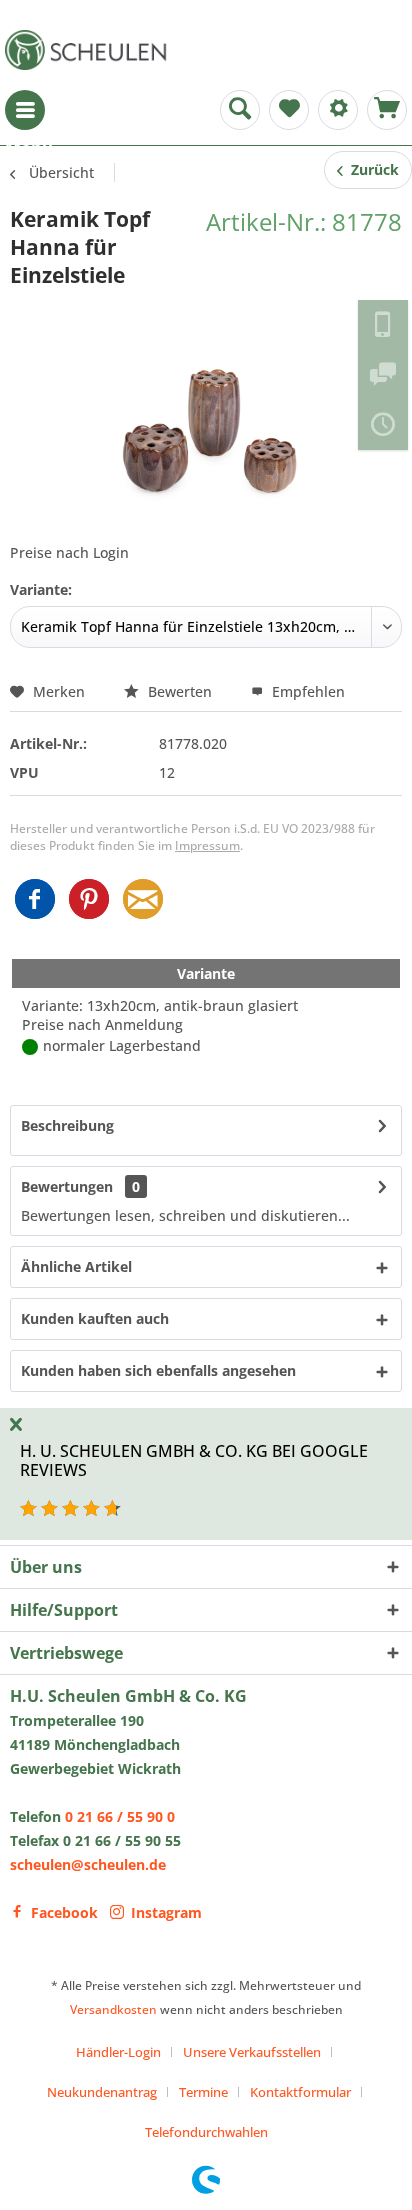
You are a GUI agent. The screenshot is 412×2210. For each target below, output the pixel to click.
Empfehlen (306, 691)
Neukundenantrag (102, 2092)
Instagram (166, 1912)
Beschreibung (67, 1125)
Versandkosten (113, 2009)
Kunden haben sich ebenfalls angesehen (158, 1370)
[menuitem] (25, 110)
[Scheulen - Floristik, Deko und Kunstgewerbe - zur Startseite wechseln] (90, 50)
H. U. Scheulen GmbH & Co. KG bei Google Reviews (194, 1460)
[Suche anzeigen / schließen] (240, 110)
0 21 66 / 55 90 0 (120, 1816)
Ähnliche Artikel (76, 1266)
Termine (203, 2092)
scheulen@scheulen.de (88, 1864)
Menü (25, 110)
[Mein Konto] (338, 110)
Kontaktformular (300, 2092)
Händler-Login (118, 2052)
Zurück (371, 169)
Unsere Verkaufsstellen (252, 2052)
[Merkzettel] (289, 110)
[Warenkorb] (387, 110)
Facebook (64, 1912)
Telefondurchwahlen (206, 2132)
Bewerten (180, 691)
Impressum (207, 845)
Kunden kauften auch (95, 1318)
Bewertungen (67, 1186)
